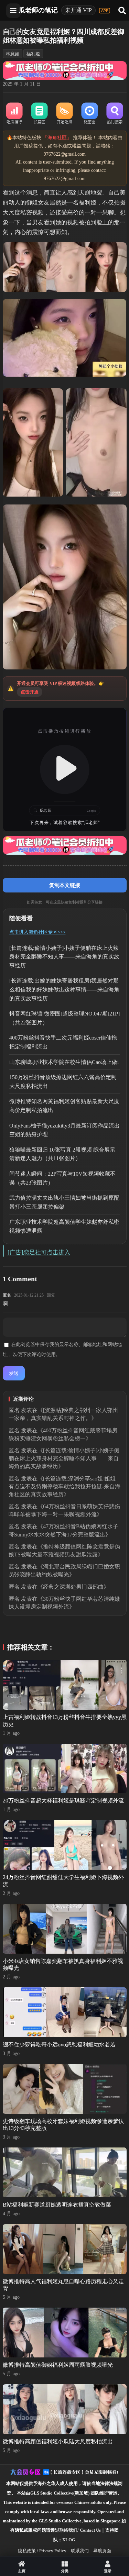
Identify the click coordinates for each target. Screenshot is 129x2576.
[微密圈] (90, 114)
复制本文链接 (65, 885)
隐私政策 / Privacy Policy (42, 2551)
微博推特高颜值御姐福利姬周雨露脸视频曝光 (58, 2365)
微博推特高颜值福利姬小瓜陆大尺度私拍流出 (58, 2441)
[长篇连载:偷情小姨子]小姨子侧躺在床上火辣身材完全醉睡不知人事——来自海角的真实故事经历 (64, 957)
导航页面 (102, 2551)
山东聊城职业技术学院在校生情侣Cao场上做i (64, 1062)
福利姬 (33, 54)
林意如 (13, 54)
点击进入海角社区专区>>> (37, 932)
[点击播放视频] (65, 769)
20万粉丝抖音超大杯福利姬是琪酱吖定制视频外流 (63, 1801)
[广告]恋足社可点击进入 (39, 1252)
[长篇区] (39, 114)
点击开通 (30, 692)
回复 (51, 1295)
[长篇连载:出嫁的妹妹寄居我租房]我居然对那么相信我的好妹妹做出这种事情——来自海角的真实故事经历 (64, 989)
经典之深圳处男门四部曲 (73, 1587)
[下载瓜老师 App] (105, 11)
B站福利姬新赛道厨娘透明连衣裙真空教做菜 (57, 2205)
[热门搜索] (115, 114)
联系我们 (80, 2551)
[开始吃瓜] (64, 114)
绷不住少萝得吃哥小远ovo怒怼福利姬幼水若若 (59, 2045)
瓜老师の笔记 (38, 10)
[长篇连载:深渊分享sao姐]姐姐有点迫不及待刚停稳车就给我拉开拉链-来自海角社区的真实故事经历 (64, 1486)
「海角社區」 (57, 138)
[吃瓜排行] (14, 114)
